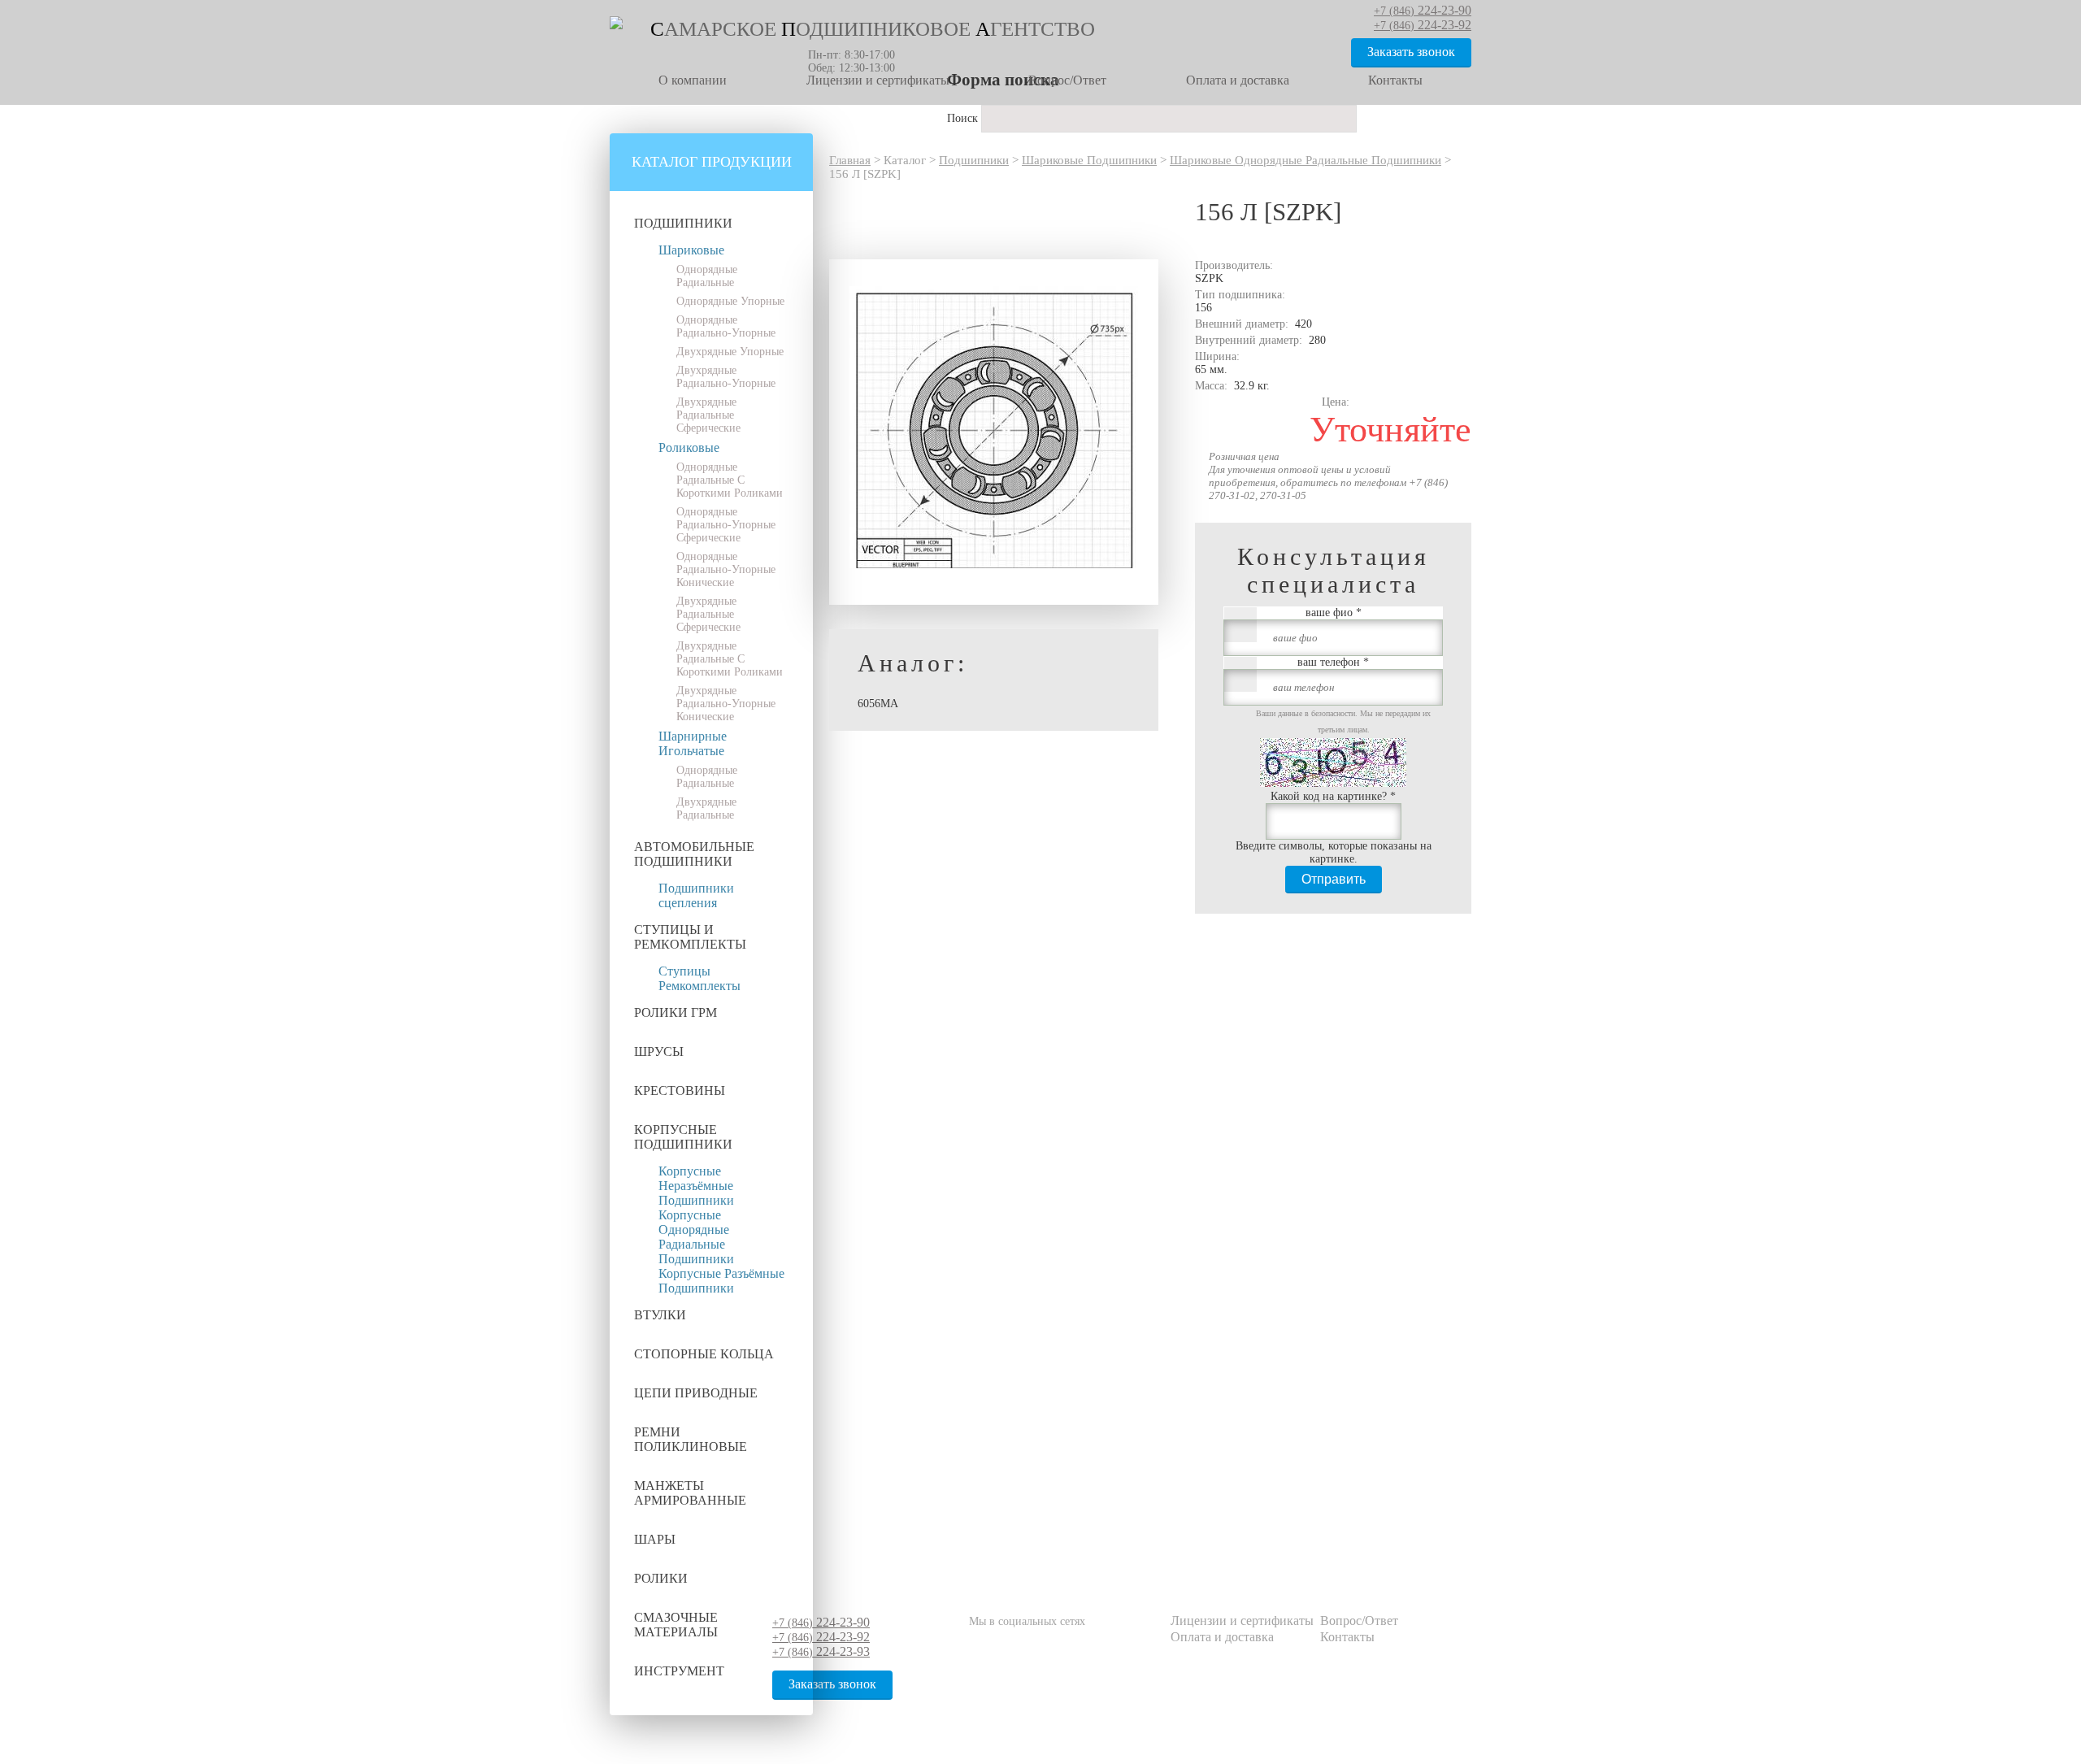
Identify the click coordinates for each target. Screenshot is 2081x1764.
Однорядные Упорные (730, 301)
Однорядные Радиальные (707, 276)
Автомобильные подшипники (694, 854)
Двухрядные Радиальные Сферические (708, 415)
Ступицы (684, 971)
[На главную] (616, 26)
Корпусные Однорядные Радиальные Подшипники (696, 1237)
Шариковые (691, 250)
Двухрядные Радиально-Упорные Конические (726, 704)
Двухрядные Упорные (730, 352)
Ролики (661, 1578)
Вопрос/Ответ (1067, 80)
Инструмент (679, 1671)
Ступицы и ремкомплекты (690, 937)
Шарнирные (693, 736)
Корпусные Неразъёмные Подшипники (696, 1186)
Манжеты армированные (690, 1493)
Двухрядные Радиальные (706, 808)
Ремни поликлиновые (691, 1439)
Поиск (964, 118)
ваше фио (1334, 613)
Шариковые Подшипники (1089, 160)
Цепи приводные (696, 1393)
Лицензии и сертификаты (878, 80)
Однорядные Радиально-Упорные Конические (726, 569)
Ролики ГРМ (676, 1012)
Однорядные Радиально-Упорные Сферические (726, 525)
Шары (655, 1539)
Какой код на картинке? (1333, 796)
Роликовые (689, 448)
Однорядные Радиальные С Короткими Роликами (730, 480)
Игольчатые (691, 751)
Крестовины (680, 1091)
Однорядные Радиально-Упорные (726, 326)
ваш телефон (1333, 662)
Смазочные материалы (676, 1625)
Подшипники (683, 223)
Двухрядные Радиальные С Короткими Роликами (730, 659)
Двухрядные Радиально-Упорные (726, 377)
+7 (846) (821, 1623)
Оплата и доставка (1238, 80)
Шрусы (659, 1051)
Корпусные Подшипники (683, 1137)
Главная (850, 160)
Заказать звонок (1411, 52)
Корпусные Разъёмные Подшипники (721, 1281)
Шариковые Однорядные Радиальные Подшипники (1306, 160)
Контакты (1395, 80)
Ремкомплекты (699, 986)
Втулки (660, 1315)
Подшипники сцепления (696, 895)
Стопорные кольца (704, 1354)
